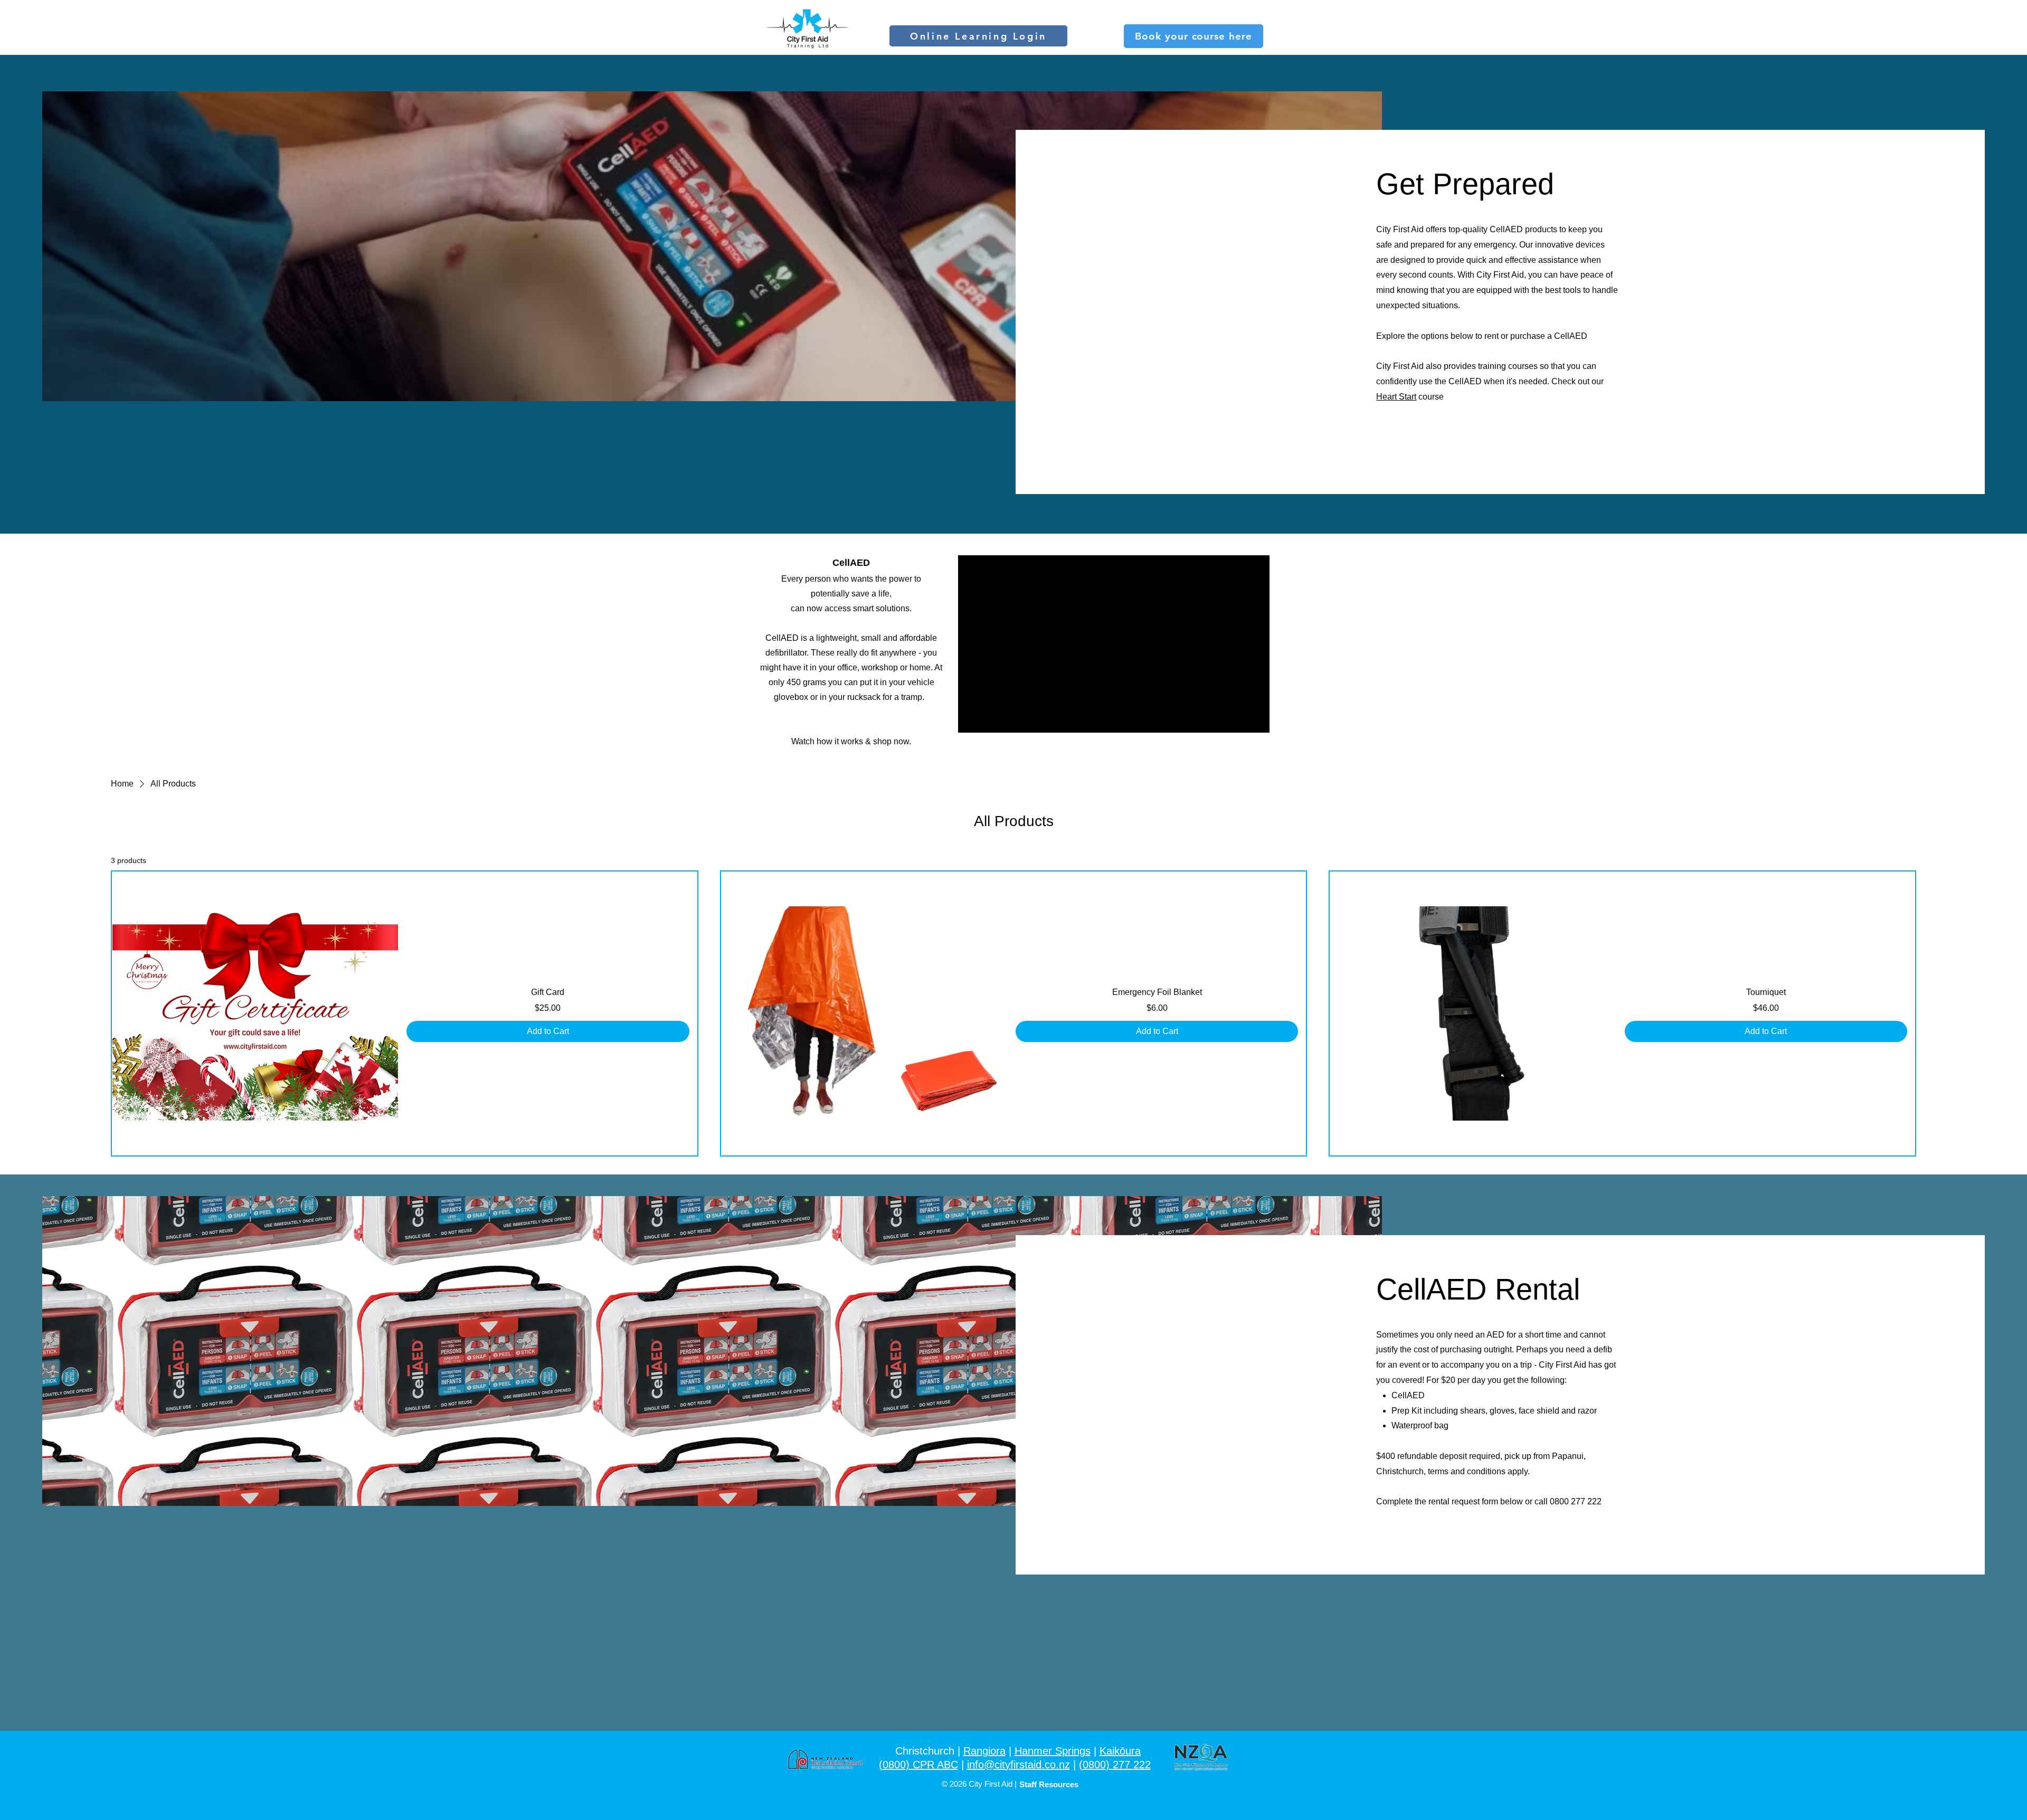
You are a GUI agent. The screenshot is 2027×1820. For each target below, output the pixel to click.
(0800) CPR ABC (918, 1765)
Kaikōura (1120, 1751)
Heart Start (1396, 397)
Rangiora (984, 1751)
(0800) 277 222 (1115, 1765)
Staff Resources (1049, 1784)
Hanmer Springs (1053, 1751)
